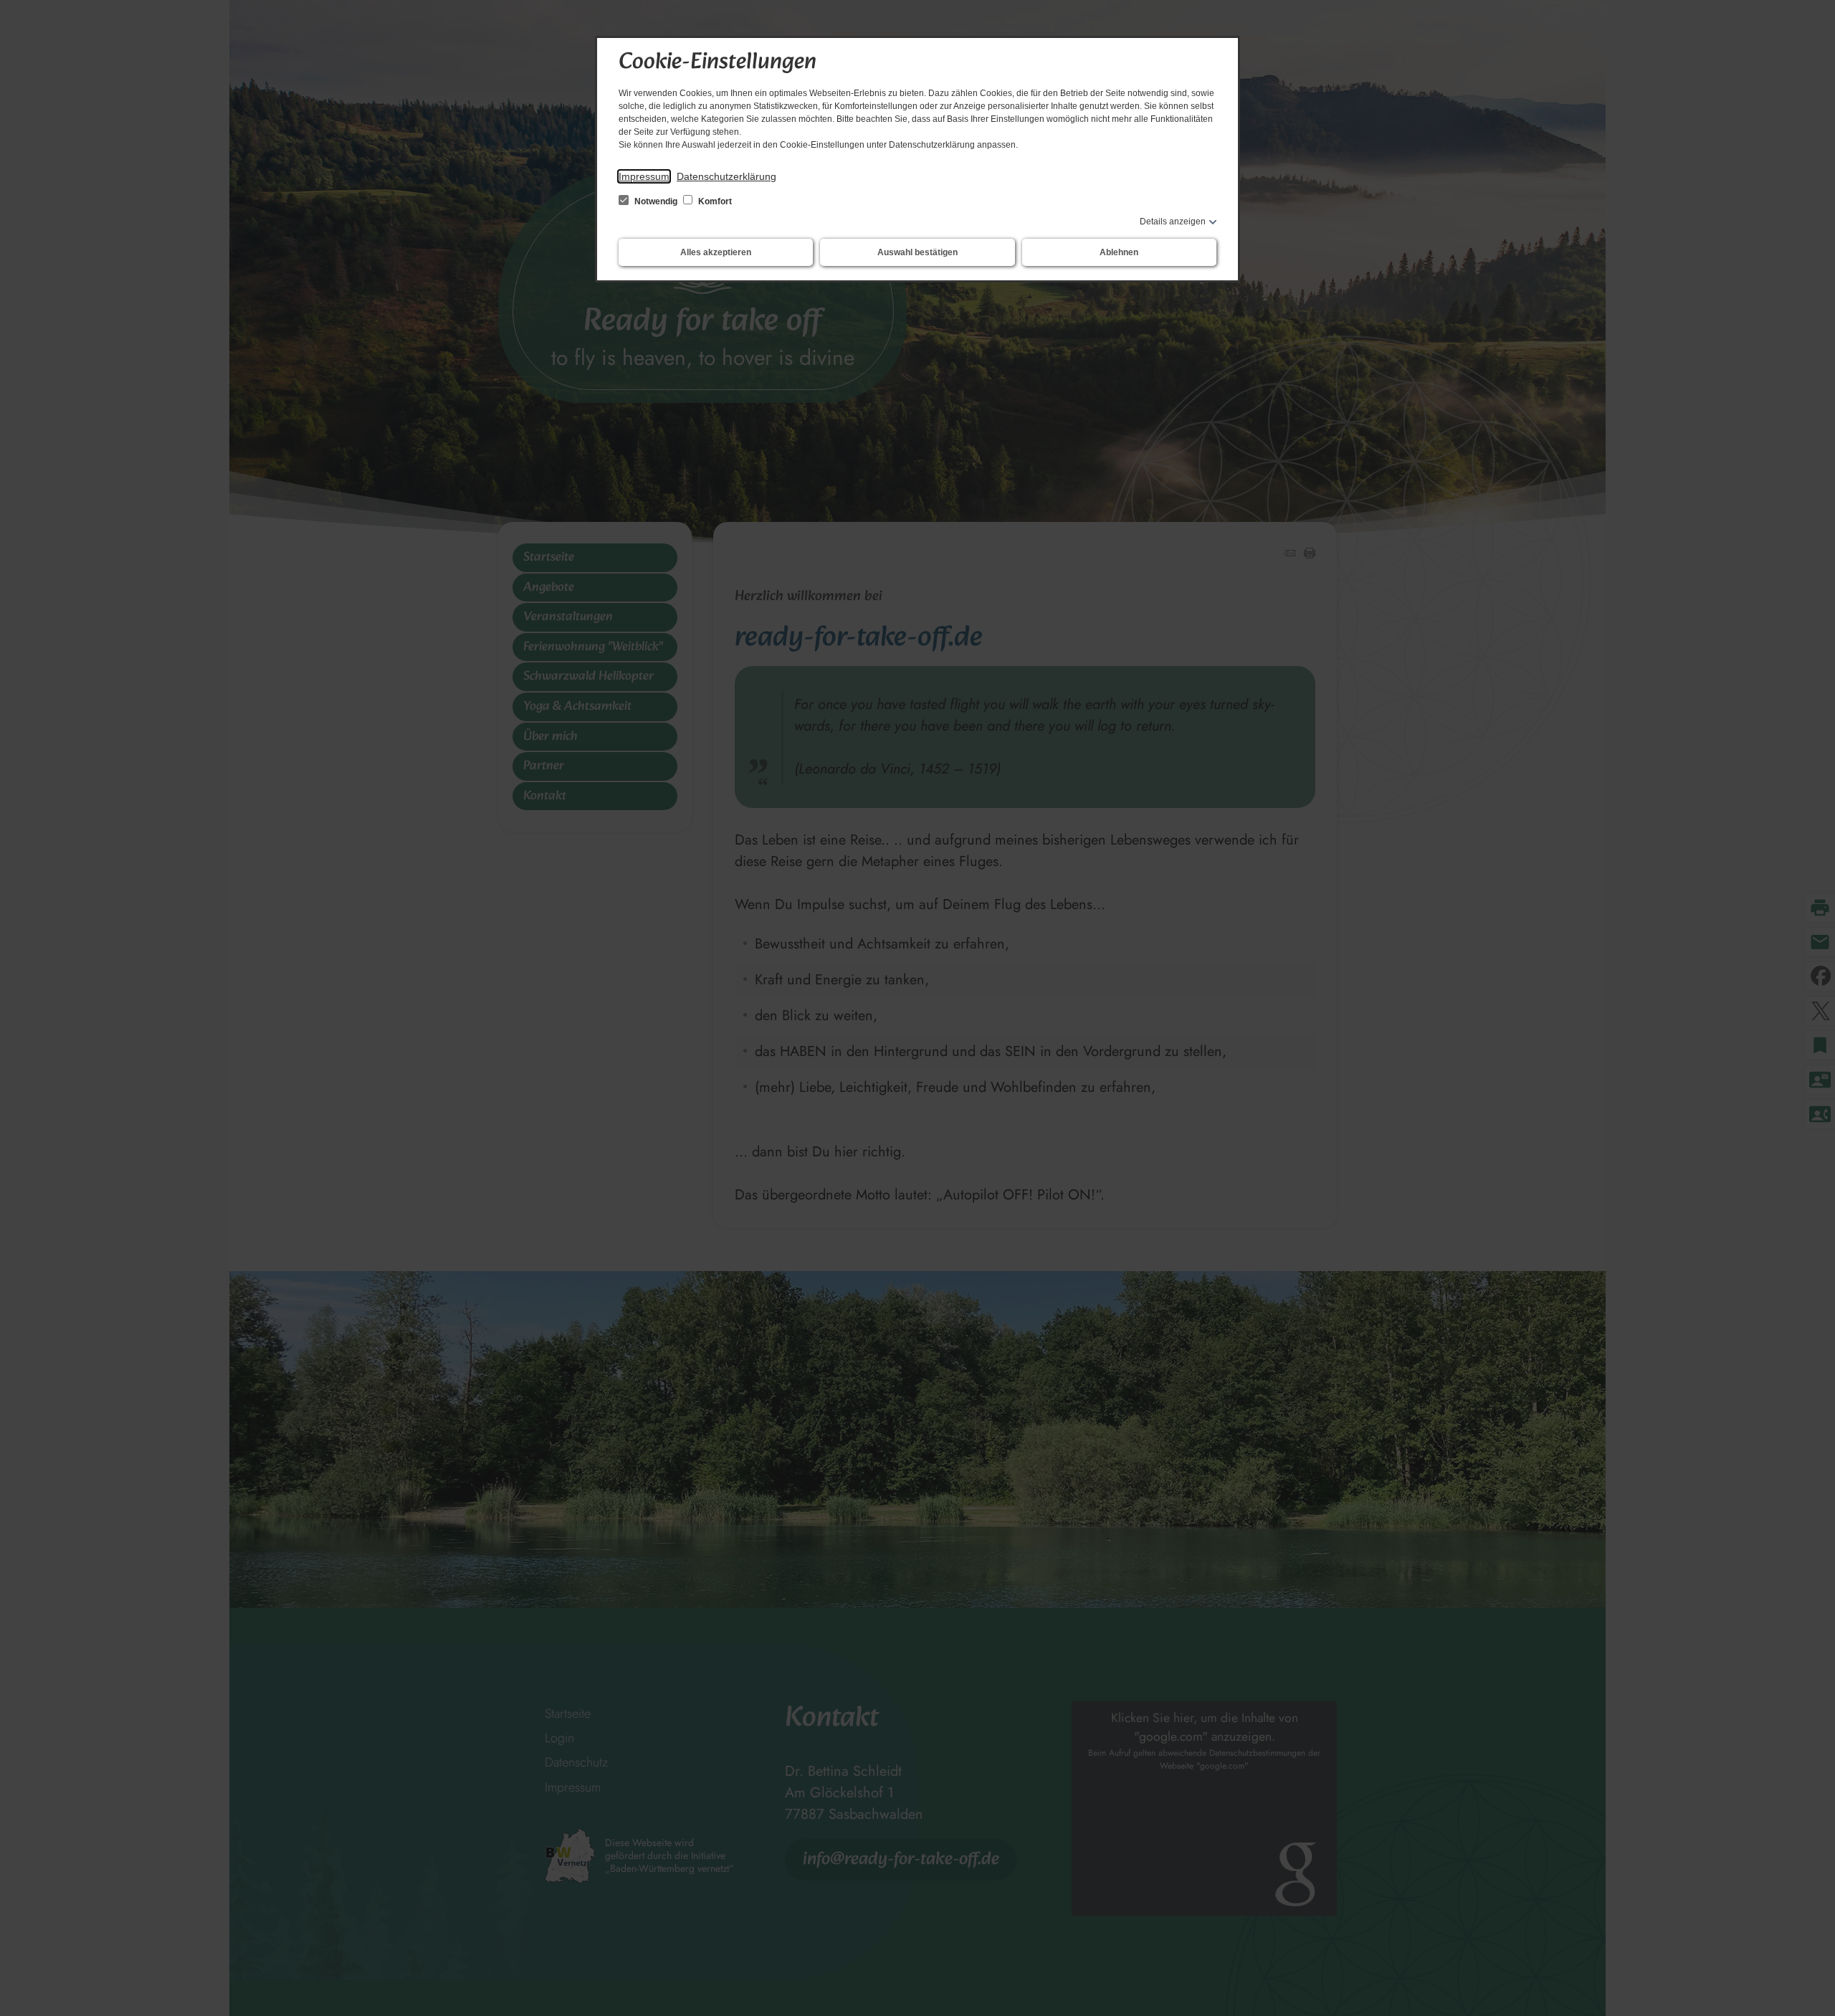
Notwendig (656, 201)
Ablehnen (1119, 252)
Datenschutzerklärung (726, 176)
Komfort (714, 201)
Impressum (644, 176)
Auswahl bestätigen (917, 252)
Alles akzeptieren (716, 252)
